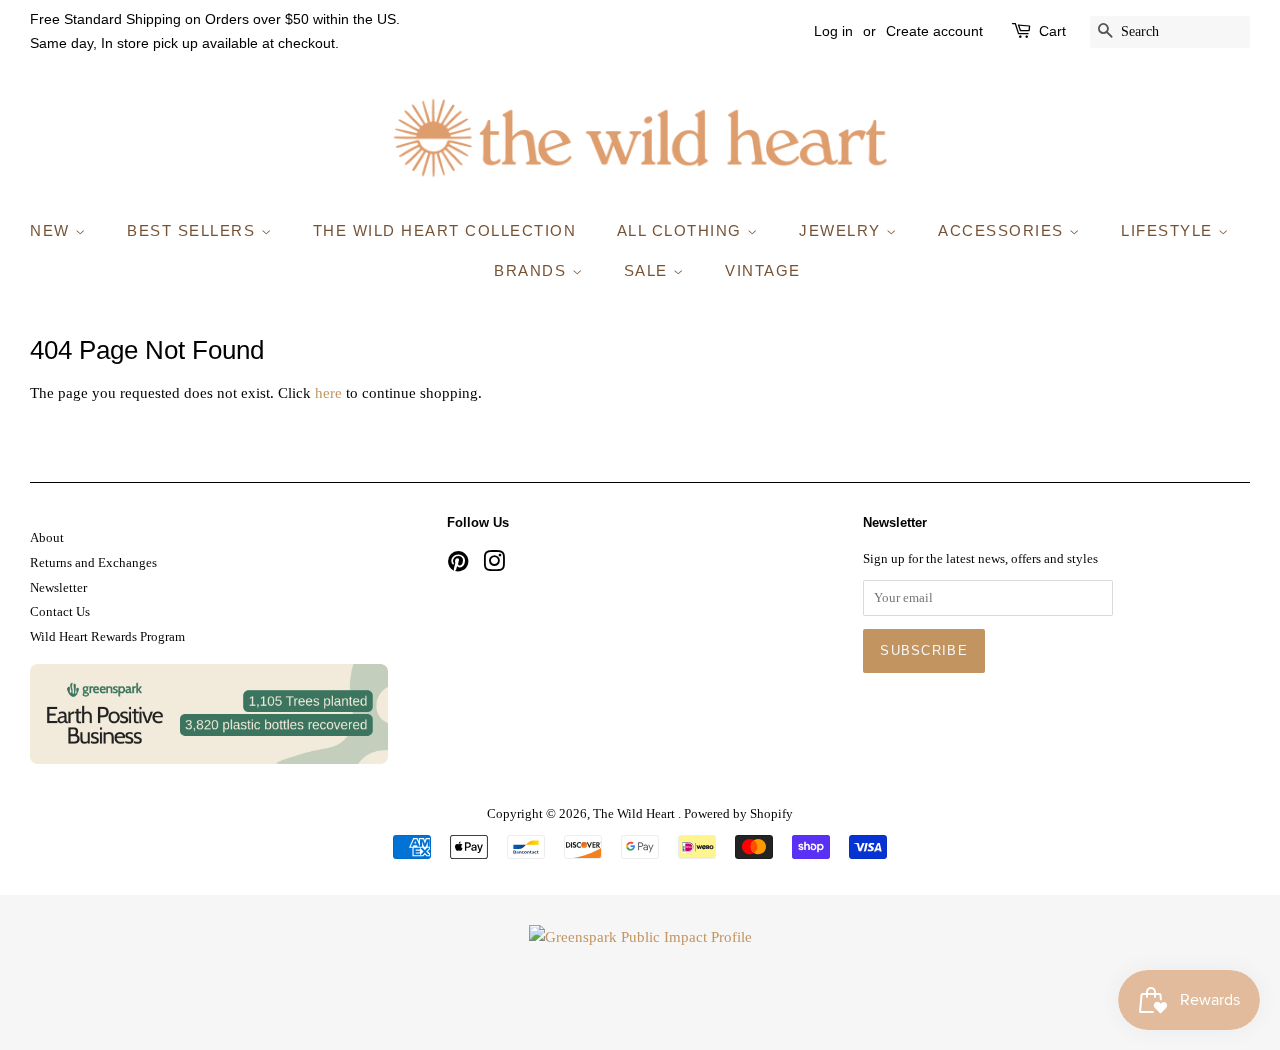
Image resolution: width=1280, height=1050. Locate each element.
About (47, 538)
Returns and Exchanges (93, 563)
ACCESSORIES (1003, 230)
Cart (1052, 31)
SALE (649, 270)
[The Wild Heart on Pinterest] (458, 566)
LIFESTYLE (1169, 230)
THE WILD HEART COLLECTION (445, 230)
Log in (833, 31)
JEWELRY (842, 230)
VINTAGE (763, 270)
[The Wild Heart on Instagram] (494, 566)
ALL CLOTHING (682, 230)
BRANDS (533, 270)
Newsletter (58, 588)
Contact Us (60, 612)
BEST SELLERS (194, 230)
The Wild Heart (635, 814)
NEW (52, 230)
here (328, 393)
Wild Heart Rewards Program (107, 637)
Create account (934, 31)
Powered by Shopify (738, 814)
